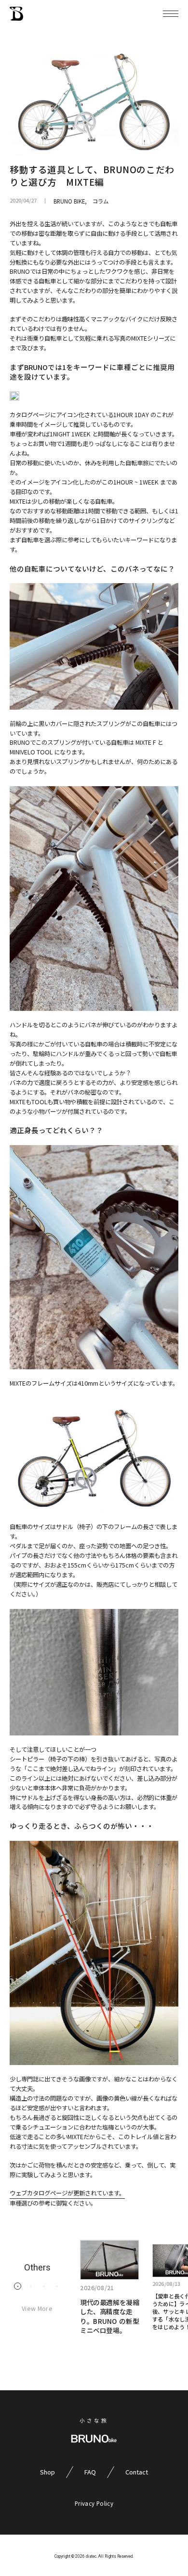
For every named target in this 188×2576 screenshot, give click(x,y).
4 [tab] (57, 2286)
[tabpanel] (110, 2287)
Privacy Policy (94, 2503)
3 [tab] (44, 2286)
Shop (47, 2472)
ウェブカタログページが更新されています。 (67, 2193)
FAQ (90, 2472)
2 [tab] (31, 2286)
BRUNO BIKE (69, 201)
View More (37, 2308)
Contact (137, 2472)
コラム (101, 201)
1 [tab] (18, 2286)
